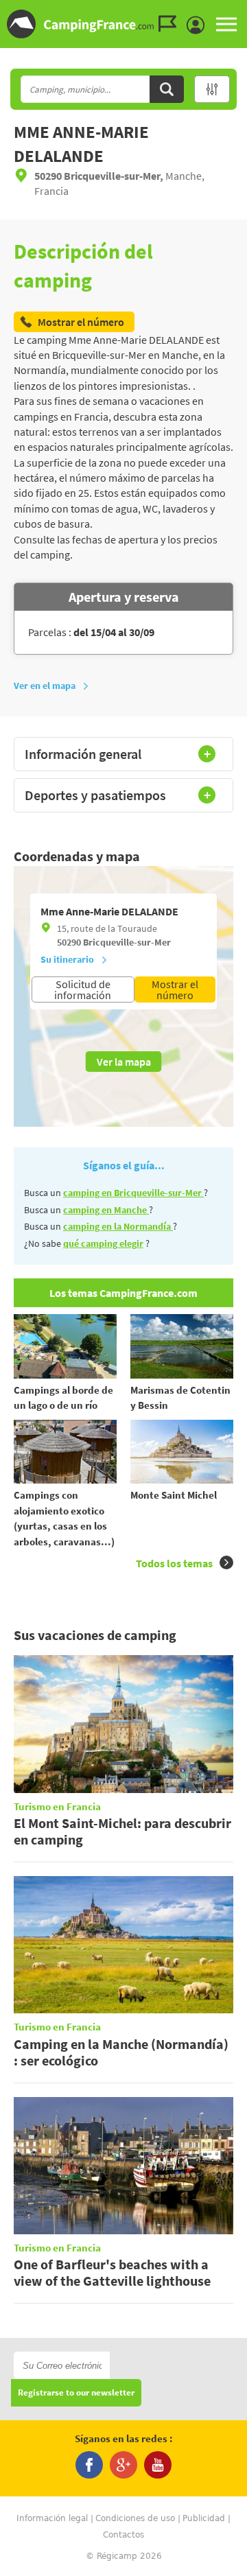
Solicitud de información (83, 990)
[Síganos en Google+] (123, 2465)
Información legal (52, 2518)
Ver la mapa (124, 1062)
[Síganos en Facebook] (89, 2465)
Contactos (123, 2535)
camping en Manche (106, 1210)
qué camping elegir (103, 1243)
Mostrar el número (175, 990)
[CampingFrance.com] (123, 24)
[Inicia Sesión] (199, 25)
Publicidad (204, 2518)
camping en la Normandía (118, 1226)
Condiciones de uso (135, 2518)
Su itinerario (67, 959)
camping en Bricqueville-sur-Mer (133, 1193)
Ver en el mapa (45, 686)
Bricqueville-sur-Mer (127, 942)
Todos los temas (174, 1563)
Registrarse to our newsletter (76, 2393)
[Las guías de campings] (171, 24)
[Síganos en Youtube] (158, 2465)
